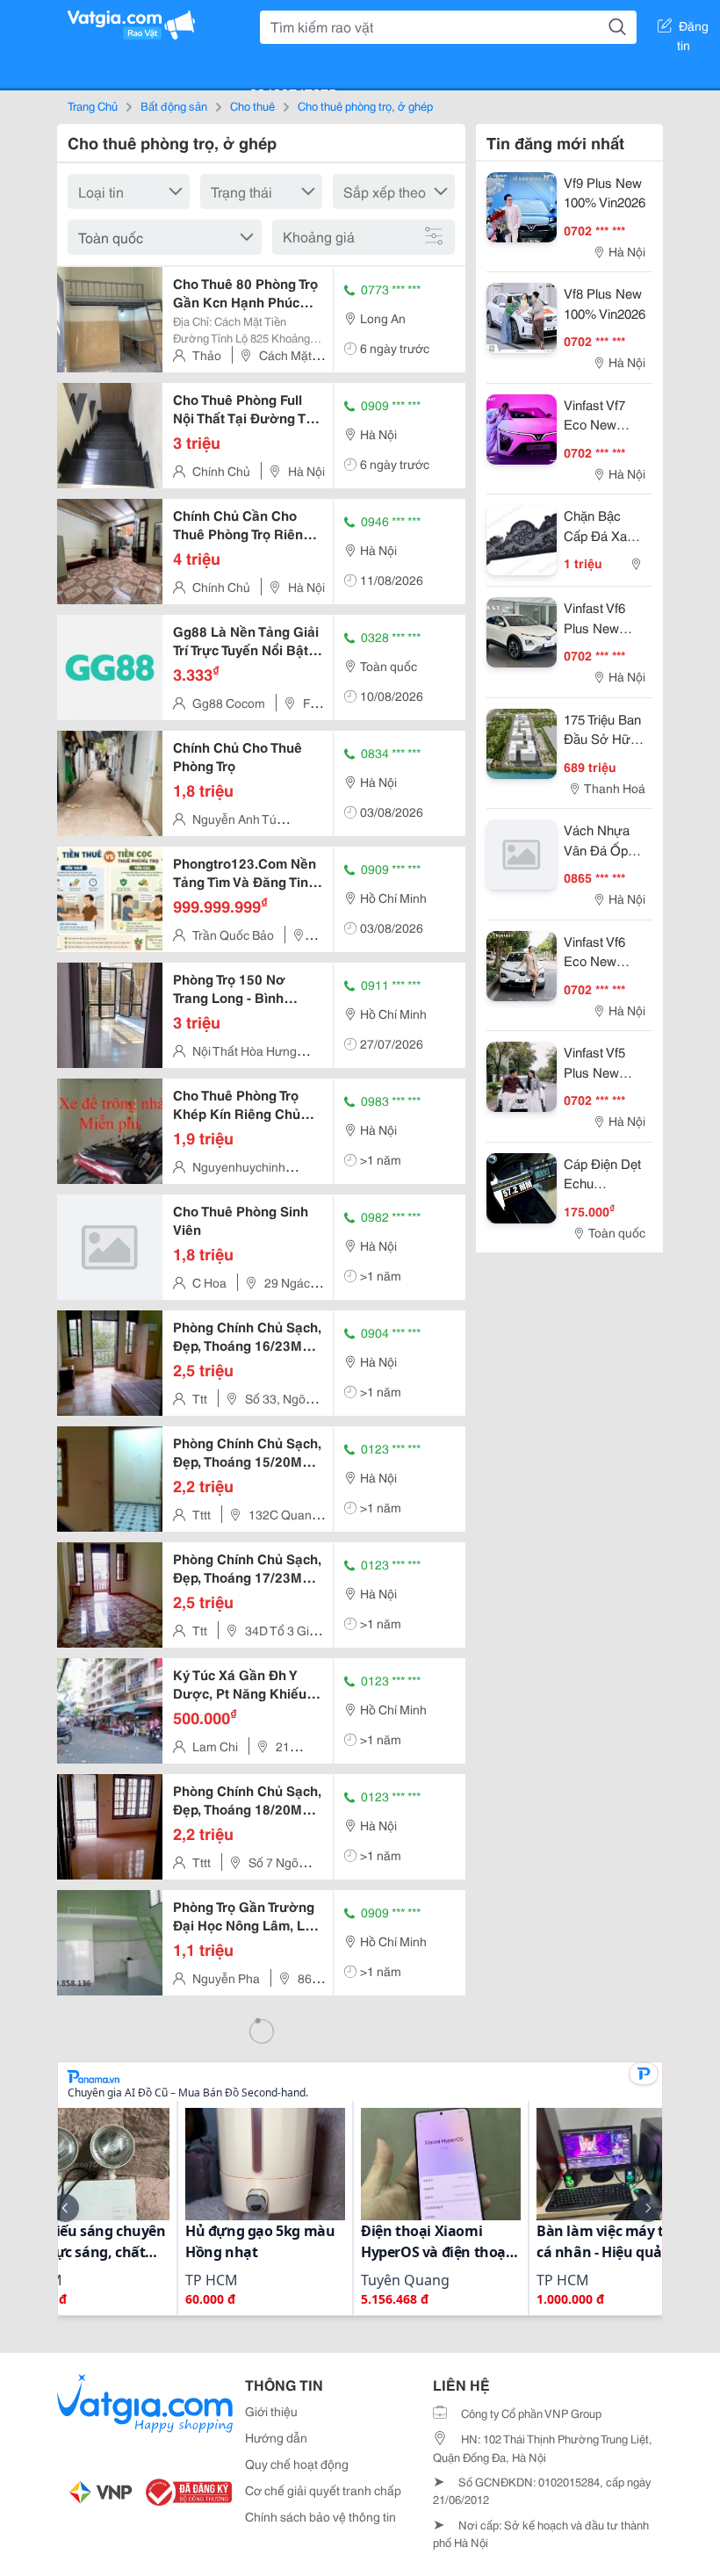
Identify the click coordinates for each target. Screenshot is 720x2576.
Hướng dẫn (276, 2437)
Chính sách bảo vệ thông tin (320, 2516)
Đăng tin (693, 29)
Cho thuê (252, 105)
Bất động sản (174, 105)
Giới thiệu (271, 2411)
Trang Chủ (93, 105)
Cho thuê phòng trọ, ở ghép (365, 105)
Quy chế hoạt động (297, 2464)
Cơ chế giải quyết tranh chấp (323, 2490)
